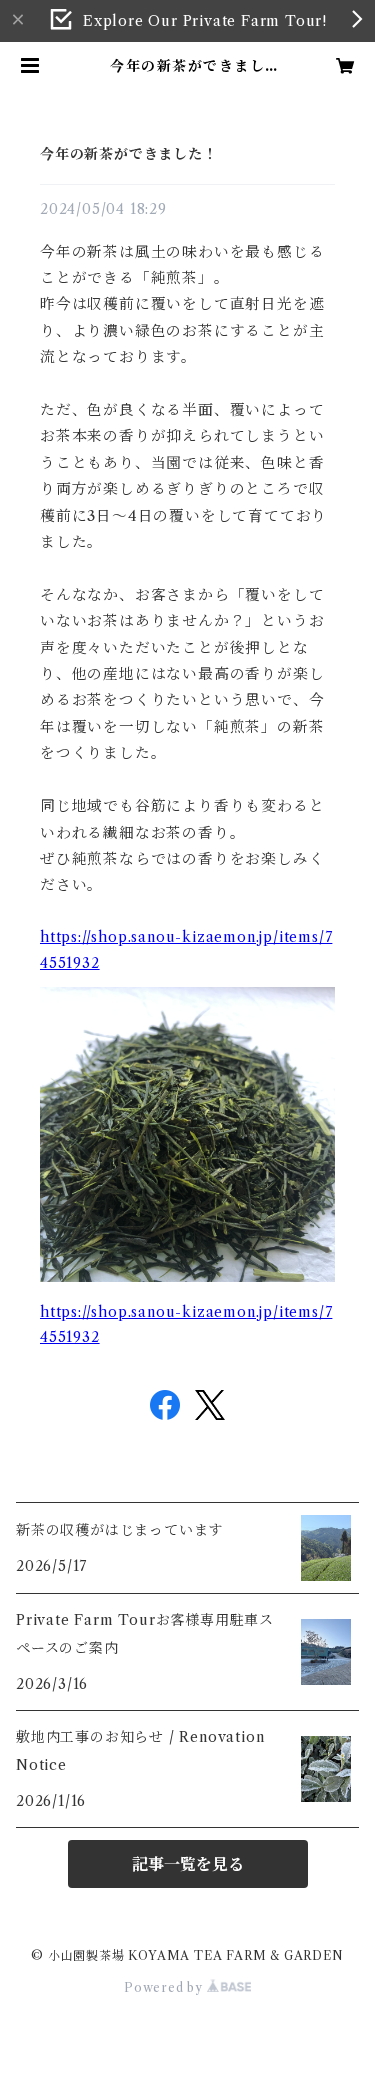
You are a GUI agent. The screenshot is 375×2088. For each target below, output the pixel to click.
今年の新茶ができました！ (129, 154)
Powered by (165, 1987)
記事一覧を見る (188, 1864)
